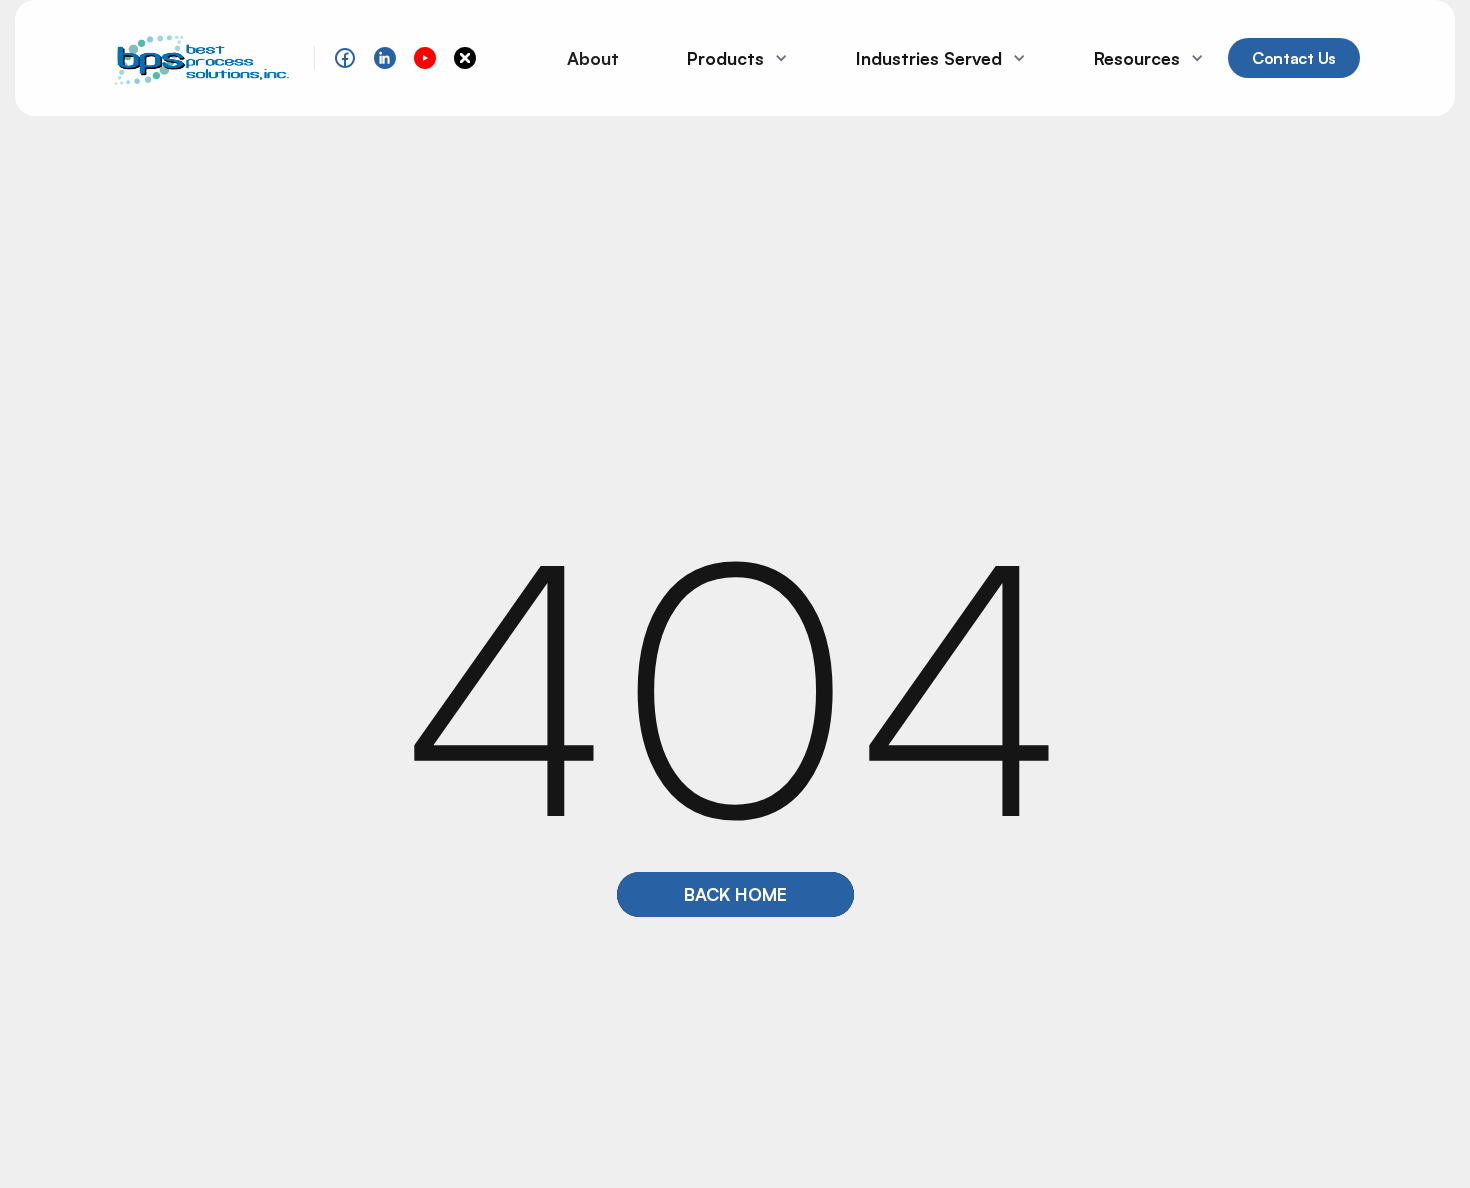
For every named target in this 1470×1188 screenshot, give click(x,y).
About (593, 58)
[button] (729, 58)
